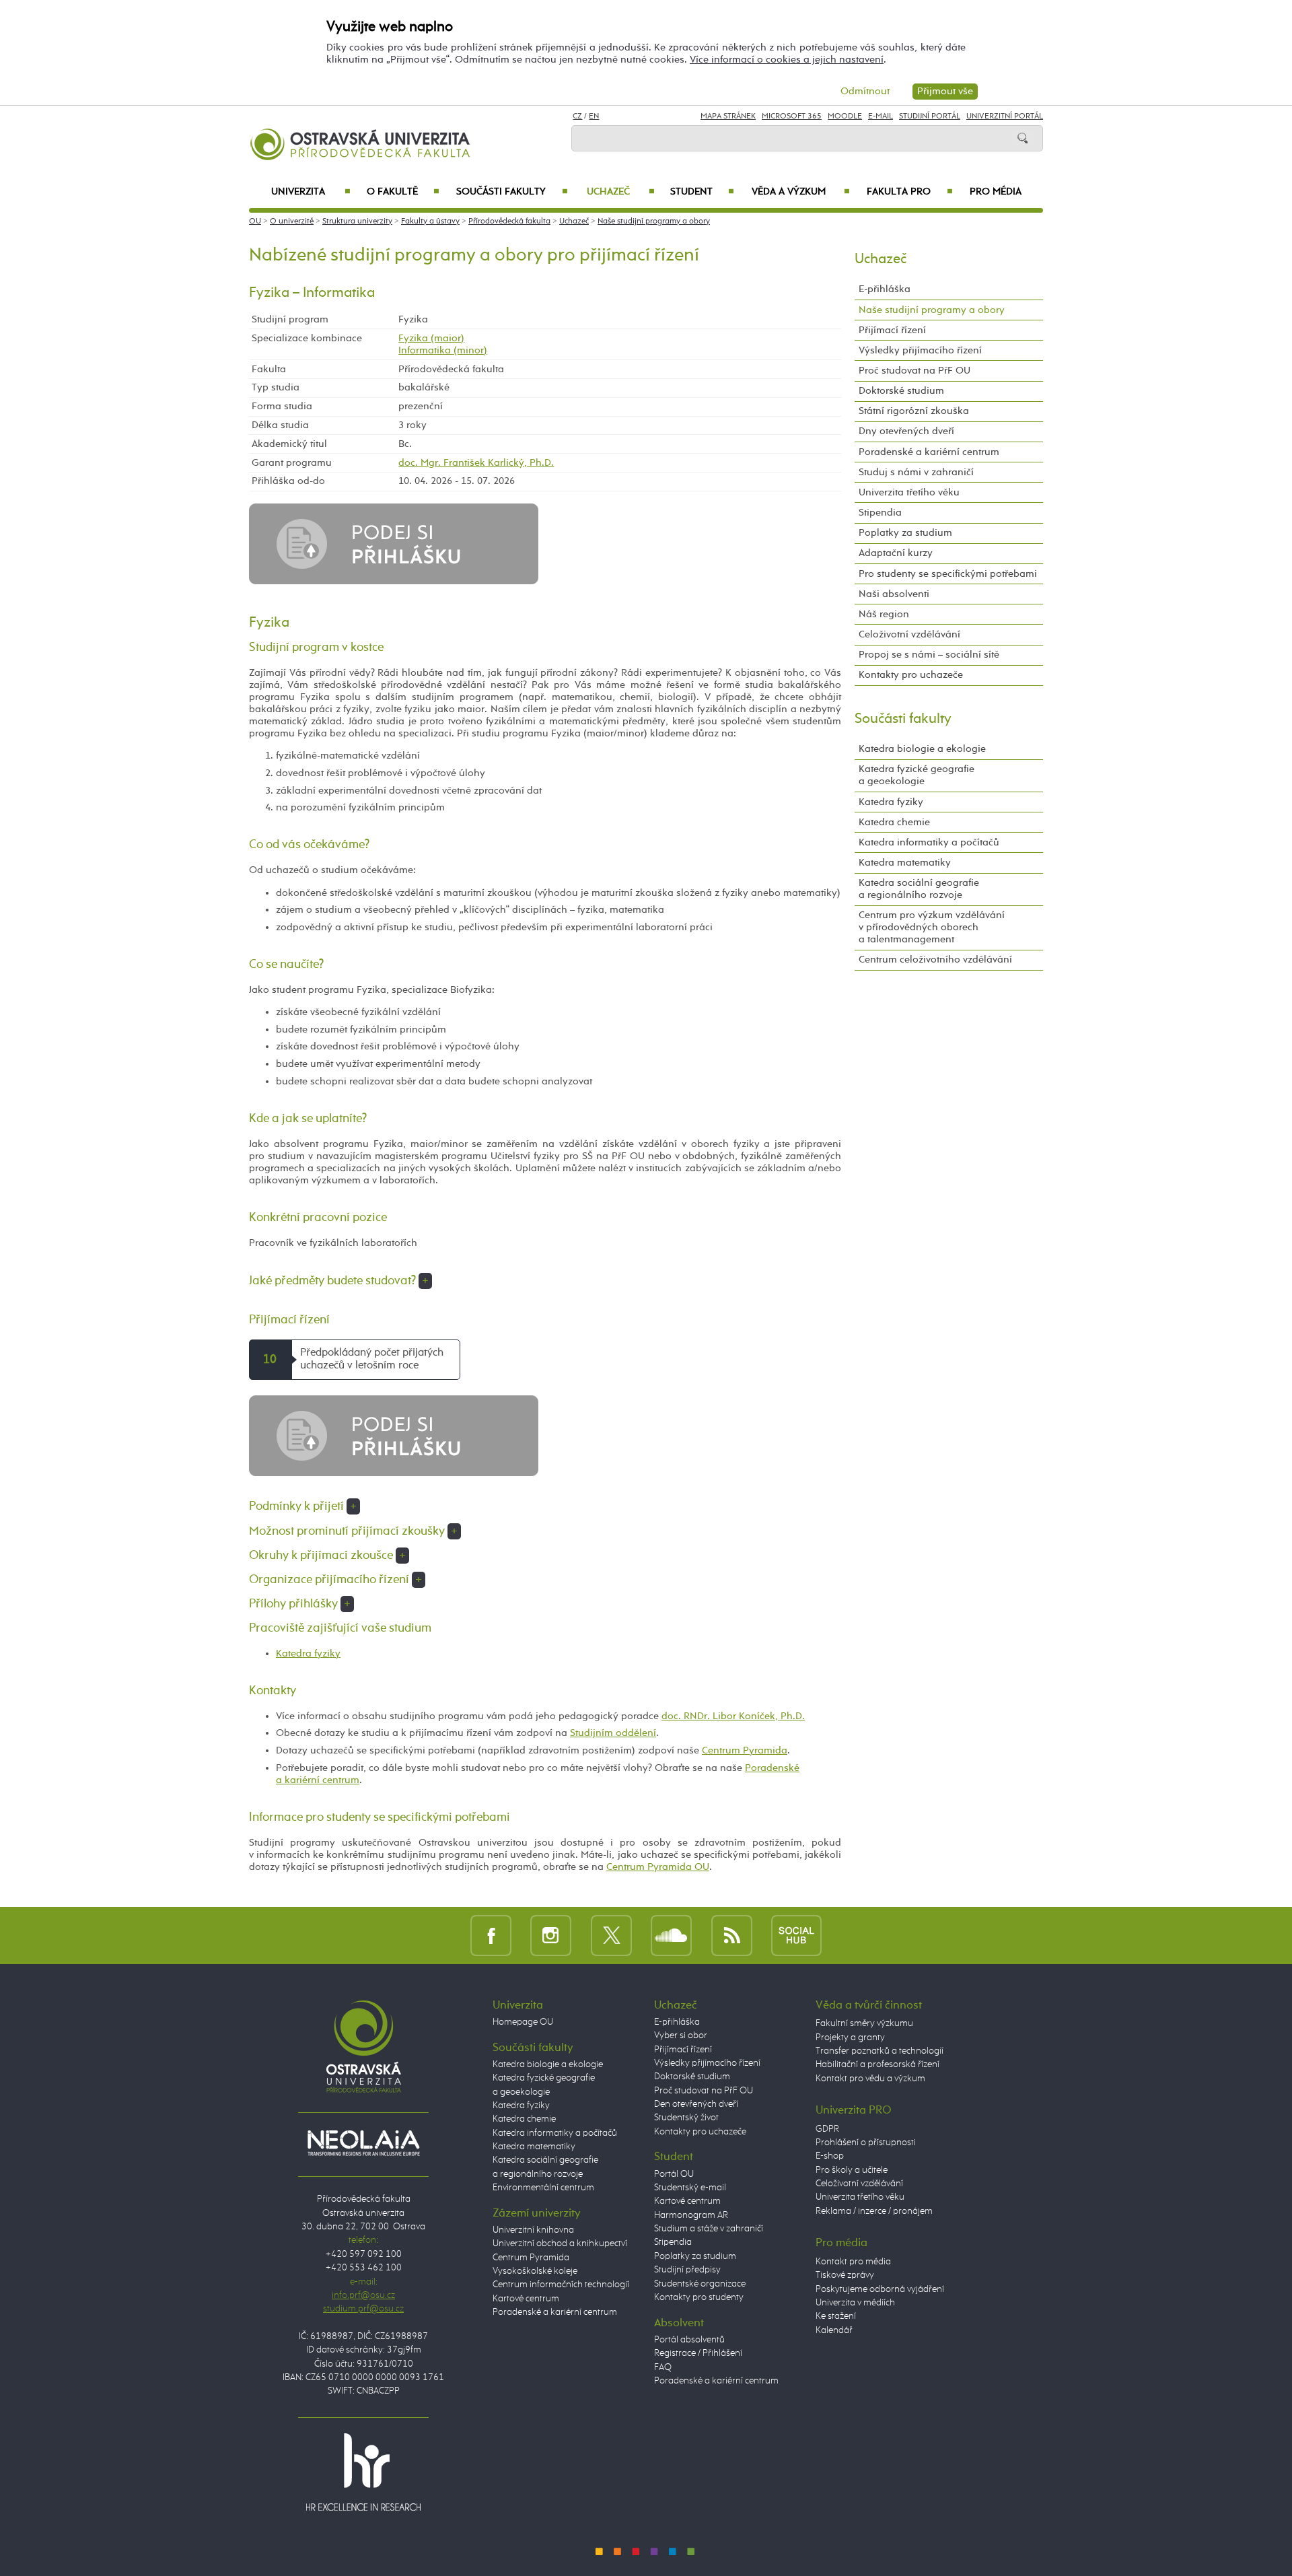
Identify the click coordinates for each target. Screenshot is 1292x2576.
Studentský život (686, 2118)
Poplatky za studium (905, 533)
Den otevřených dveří (696, 2104)
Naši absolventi (894, 594)
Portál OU (674, 2174)
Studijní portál (930, 116)
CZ (577, 116)
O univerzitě (292, 221)
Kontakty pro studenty (699, 2297)
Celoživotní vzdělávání (909, 634)
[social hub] (796, 1935)
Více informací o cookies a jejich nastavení (787, 60)
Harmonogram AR (691, 2215)
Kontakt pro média (853, 2262)
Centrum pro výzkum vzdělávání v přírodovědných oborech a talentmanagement (932, 927)
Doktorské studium (901, 391)
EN (594, 116)
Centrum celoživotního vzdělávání (935, 960)
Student (702, 192)
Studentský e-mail (690, 2188)
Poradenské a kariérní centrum (929, 452)
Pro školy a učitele (852, 2170)
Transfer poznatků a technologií (880, 2051)
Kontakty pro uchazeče (911, 675)
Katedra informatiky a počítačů (929, 842)
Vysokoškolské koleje (535, 2271)
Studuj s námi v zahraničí (916, 472)
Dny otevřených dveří (906, 431)
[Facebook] (491, 1935)
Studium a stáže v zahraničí (709, 2229)
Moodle (845, 116)
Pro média (996, 192)
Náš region (884, 614)
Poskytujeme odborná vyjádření (880, 2289)
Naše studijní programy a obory (654, 221)
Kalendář (834, 2330)
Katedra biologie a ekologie (922, 749)
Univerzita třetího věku (909, 492)
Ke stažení (836, 2316)
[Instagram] (551, 1935)
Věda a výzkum (801, 192)
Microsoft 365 (792, 116)
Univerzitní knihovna (533, 2230)
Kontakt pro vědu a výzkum (870, 2079)
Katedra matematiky (905, 863)
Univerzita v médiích (855, 2303)
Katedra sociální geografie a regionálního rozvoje (919, 889)
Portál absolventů (689, 2340)
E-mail (881, 116)
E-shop (830, 2156)
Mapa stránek (728, 116)
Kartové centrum (526, 2299)
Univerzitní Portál (1005, 116)
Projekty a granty (850, 2038)
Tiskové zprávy (845, 2275)
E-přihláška (885, 289)
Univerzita (311, 192)
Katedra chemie (894, 822)
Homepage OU (523, 2022)
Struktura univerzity (357, 221)
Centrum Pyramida (745, 1750)
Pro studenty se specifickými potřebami (948, 574)
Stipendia (880, 513)
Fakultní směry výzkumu (864, 2023)
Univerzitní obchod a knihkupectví (560, 2243)
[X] (611, 1935)
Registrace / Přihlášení (698, 2353)
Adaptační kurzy (896, 553)
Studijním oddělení (613, 1733)
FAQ (663, 2367)
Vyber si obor (681, 2035)
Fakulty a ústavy (430, 221)
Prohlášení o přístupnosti (866, 2143)
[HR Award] (363, 2472)
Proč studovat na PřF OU (914, 371)
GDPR (827, 2129)
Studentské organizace (700, 2284)
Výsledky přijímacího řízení (920, 350)
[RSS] (732, 1935)
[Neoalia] (363, 2143)
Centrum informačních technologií (561, 2285)
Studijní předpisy (687, 2270)
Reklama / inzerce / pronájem (874, 2211)
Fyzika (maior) (431, 338)
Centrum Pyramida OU (658, 1867)
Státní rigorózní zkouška (914, 411)
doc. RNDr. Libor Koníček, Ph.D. (733, 1716)
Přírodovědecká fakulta (509, 221)
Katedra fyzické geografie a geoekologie (917, 775)
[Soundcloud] (671, 1935)
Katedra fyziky (308, 1653)
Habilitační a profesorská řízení (877, 2064)
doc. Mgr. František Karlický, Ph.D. (476, 463)
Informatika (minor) (443, 350)
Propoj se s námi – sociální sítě (929, 655)
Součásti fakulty (512, 192)
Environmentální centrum (543, 2188)
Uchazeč (621, 192)
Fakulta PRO (910, 192)
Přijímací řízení (892, 330)
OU (255, 221)
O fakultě (403, 192)
